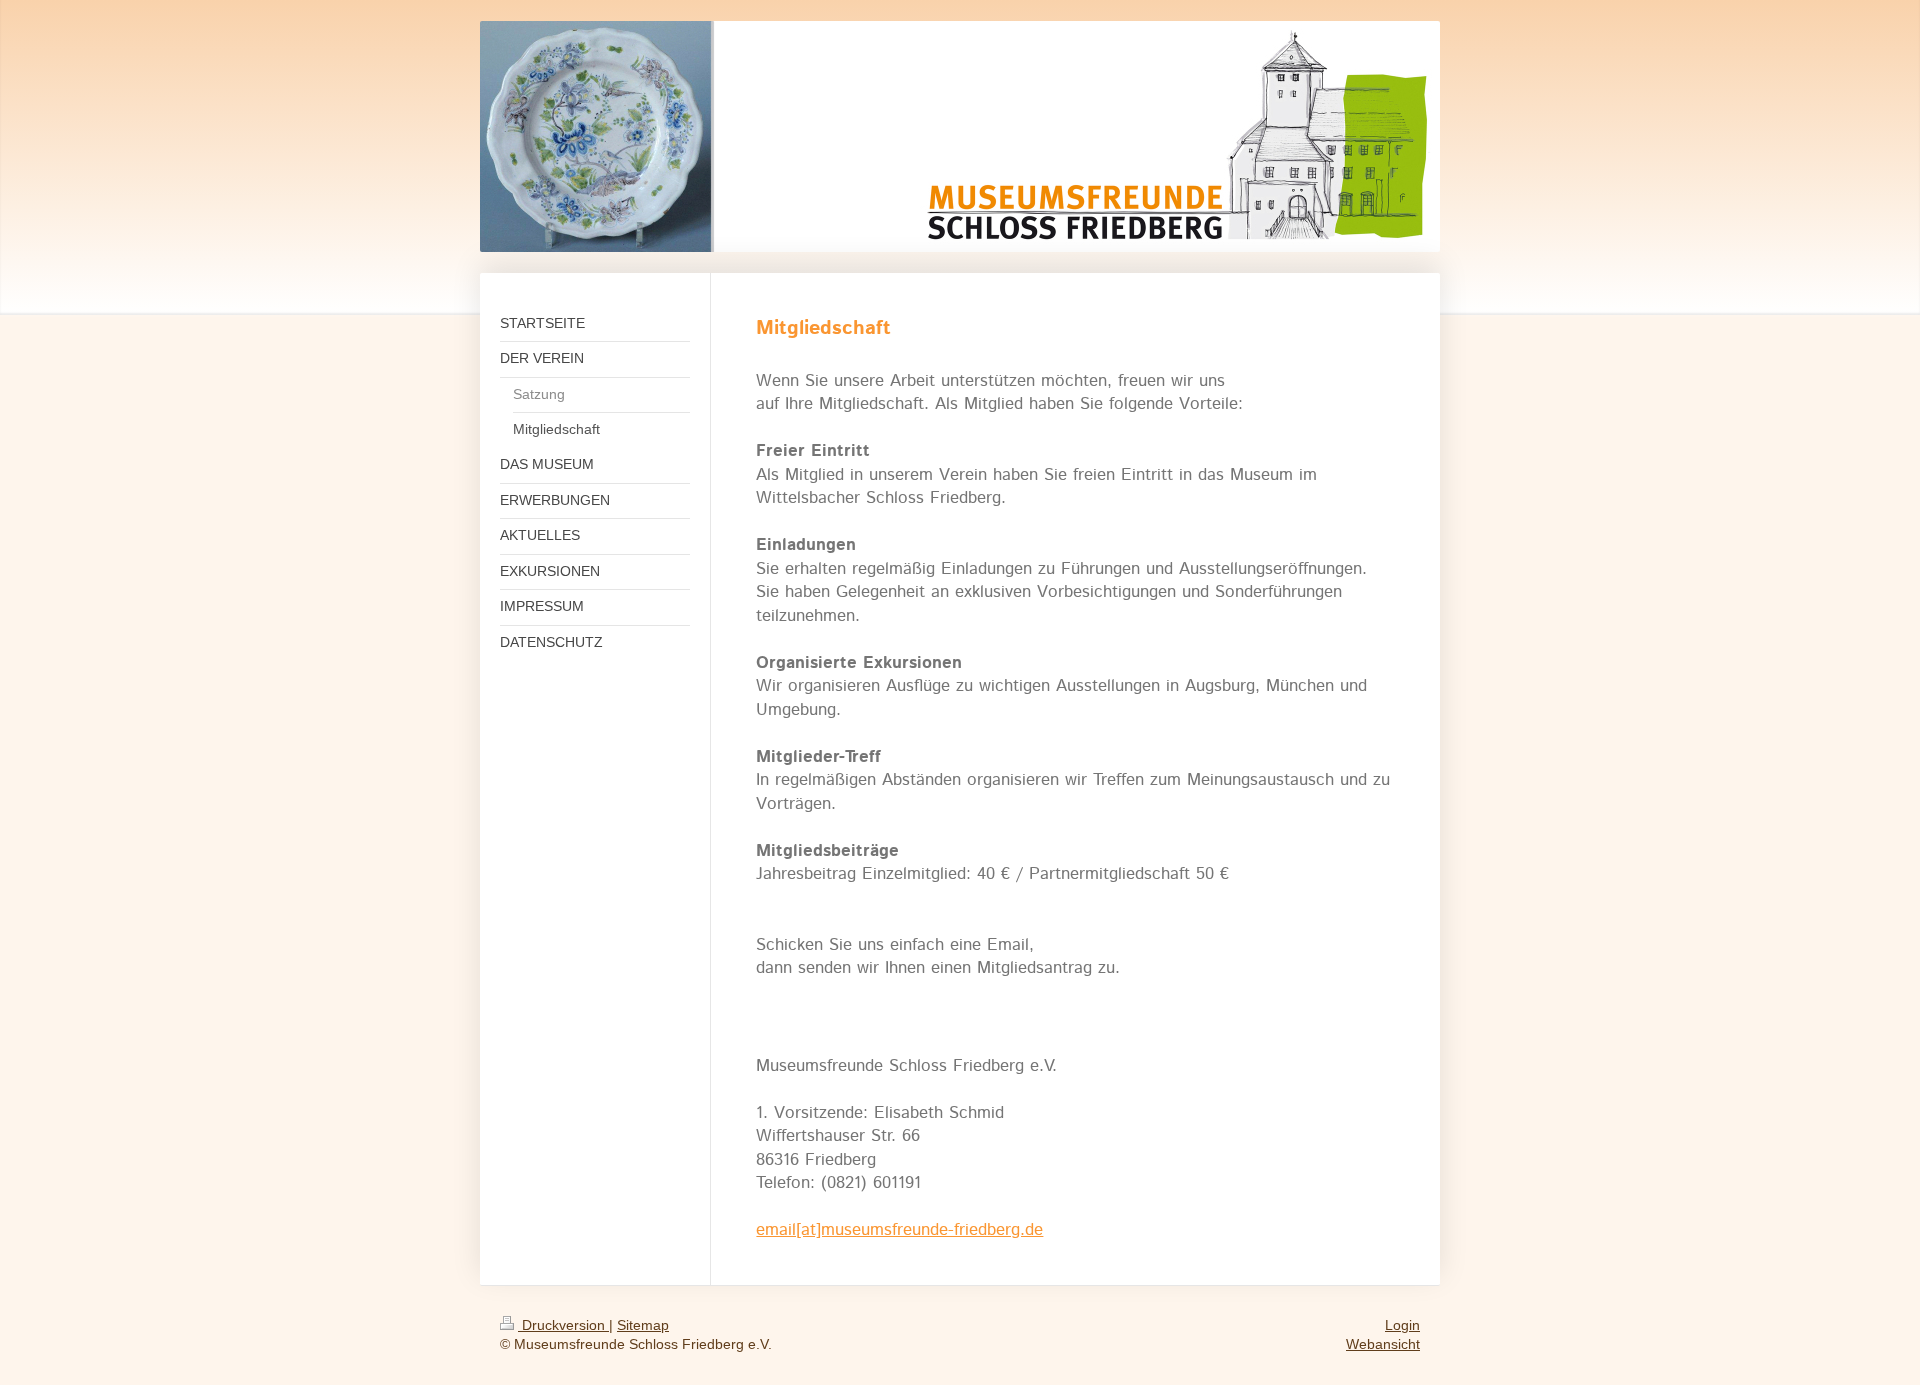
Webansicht (1383, 1344)
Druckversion (563, 1325)
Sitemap (643, 1325)
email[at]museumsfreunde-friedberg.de (899, 1230)
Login (1402, 1325)
